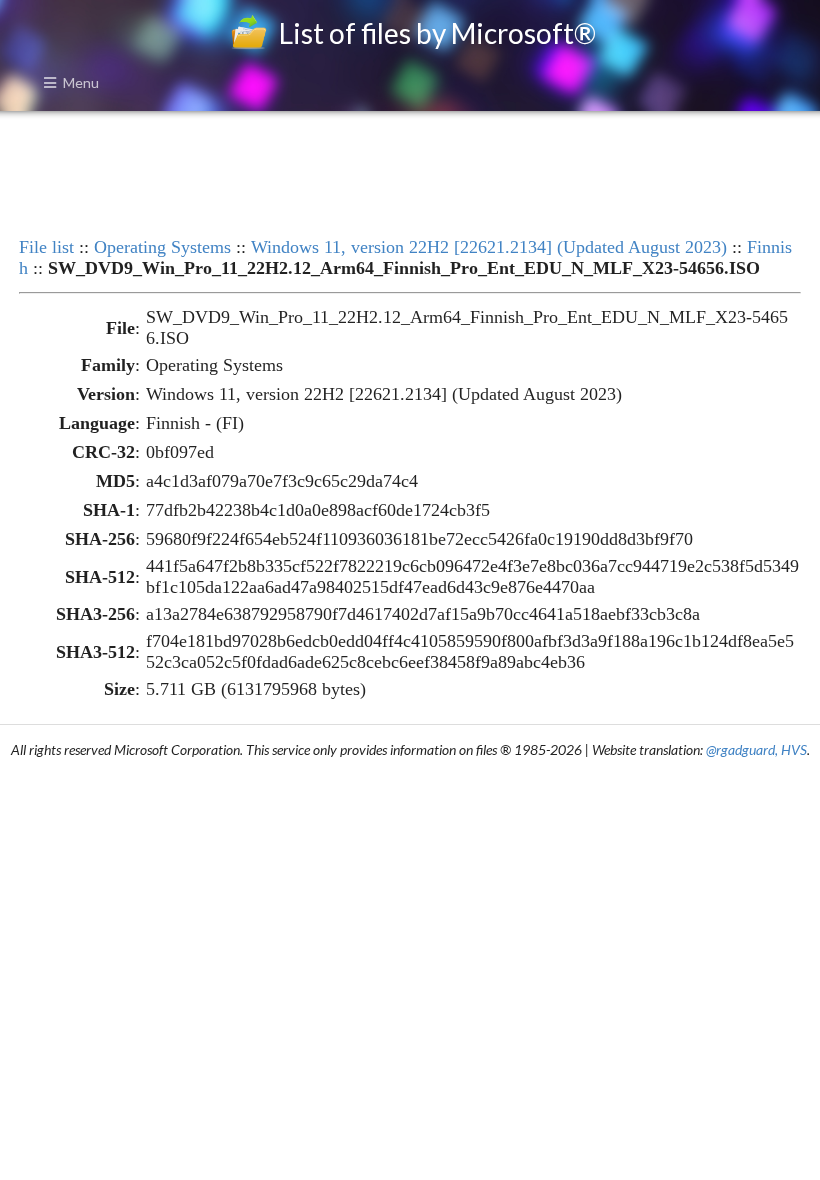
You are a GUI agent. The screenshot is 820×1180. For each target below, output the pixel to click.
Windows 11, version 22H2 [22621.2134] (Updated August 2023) (489, 247)
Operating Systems (162, 247)
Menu (81, 82)
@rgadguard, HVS (756, 749)
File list (46, 247)
